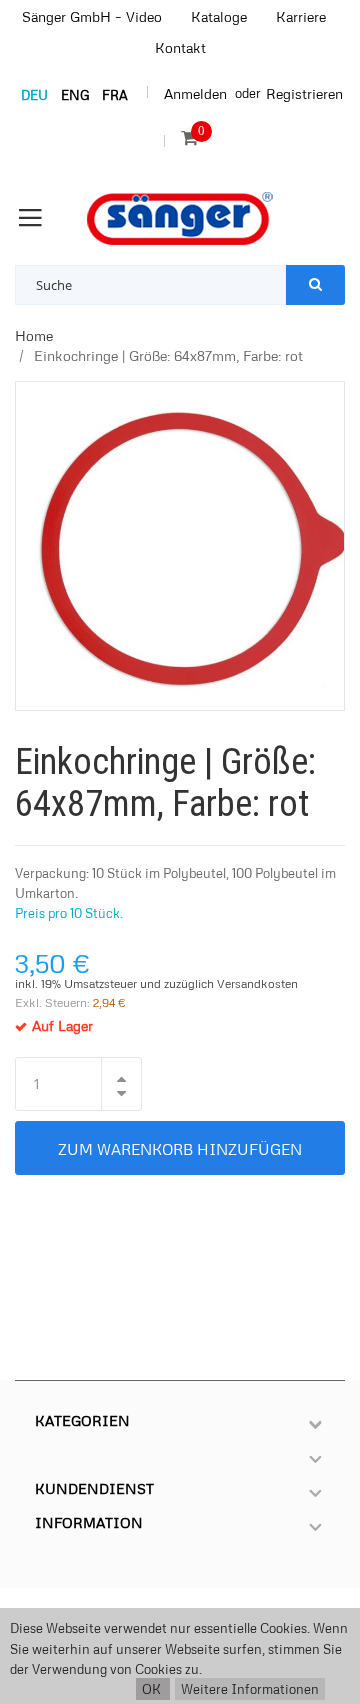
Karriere (301, 16)
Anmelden (195, 93)
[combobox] (150, 285)
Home (34, 335)
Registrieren (304, 93)
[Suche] (315, 285)
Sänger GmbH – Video (92, 16)
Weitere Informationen (250, 1689)
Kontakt (180, 47)
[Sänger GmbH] (180, 218)
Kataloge (219, 16)
